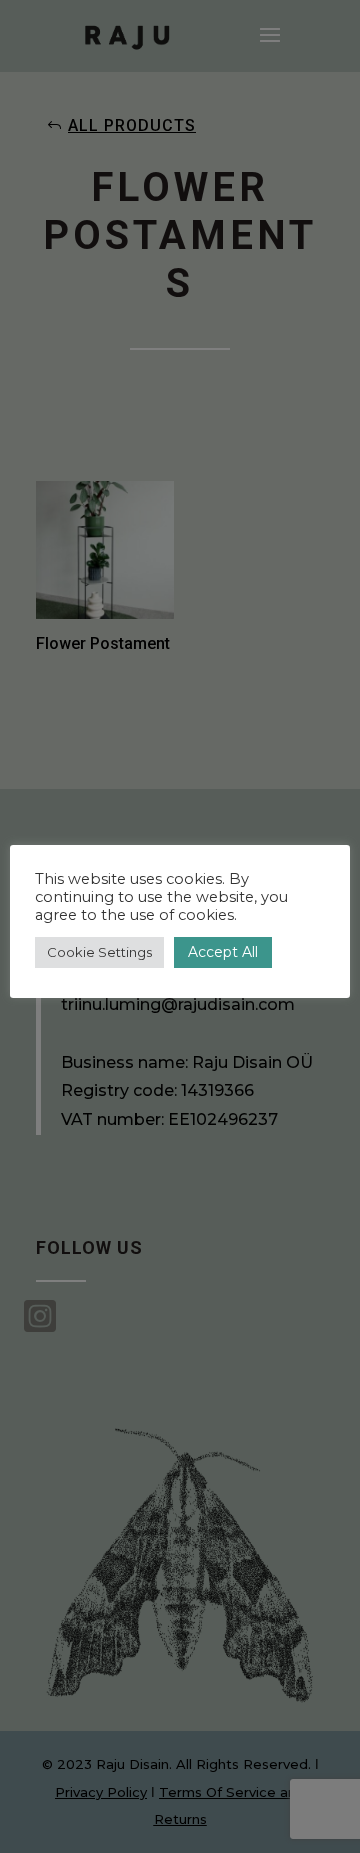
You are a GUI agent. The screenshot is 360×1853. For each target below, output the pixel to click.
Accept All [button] (223, 952)
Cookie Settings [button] (99, 952)
